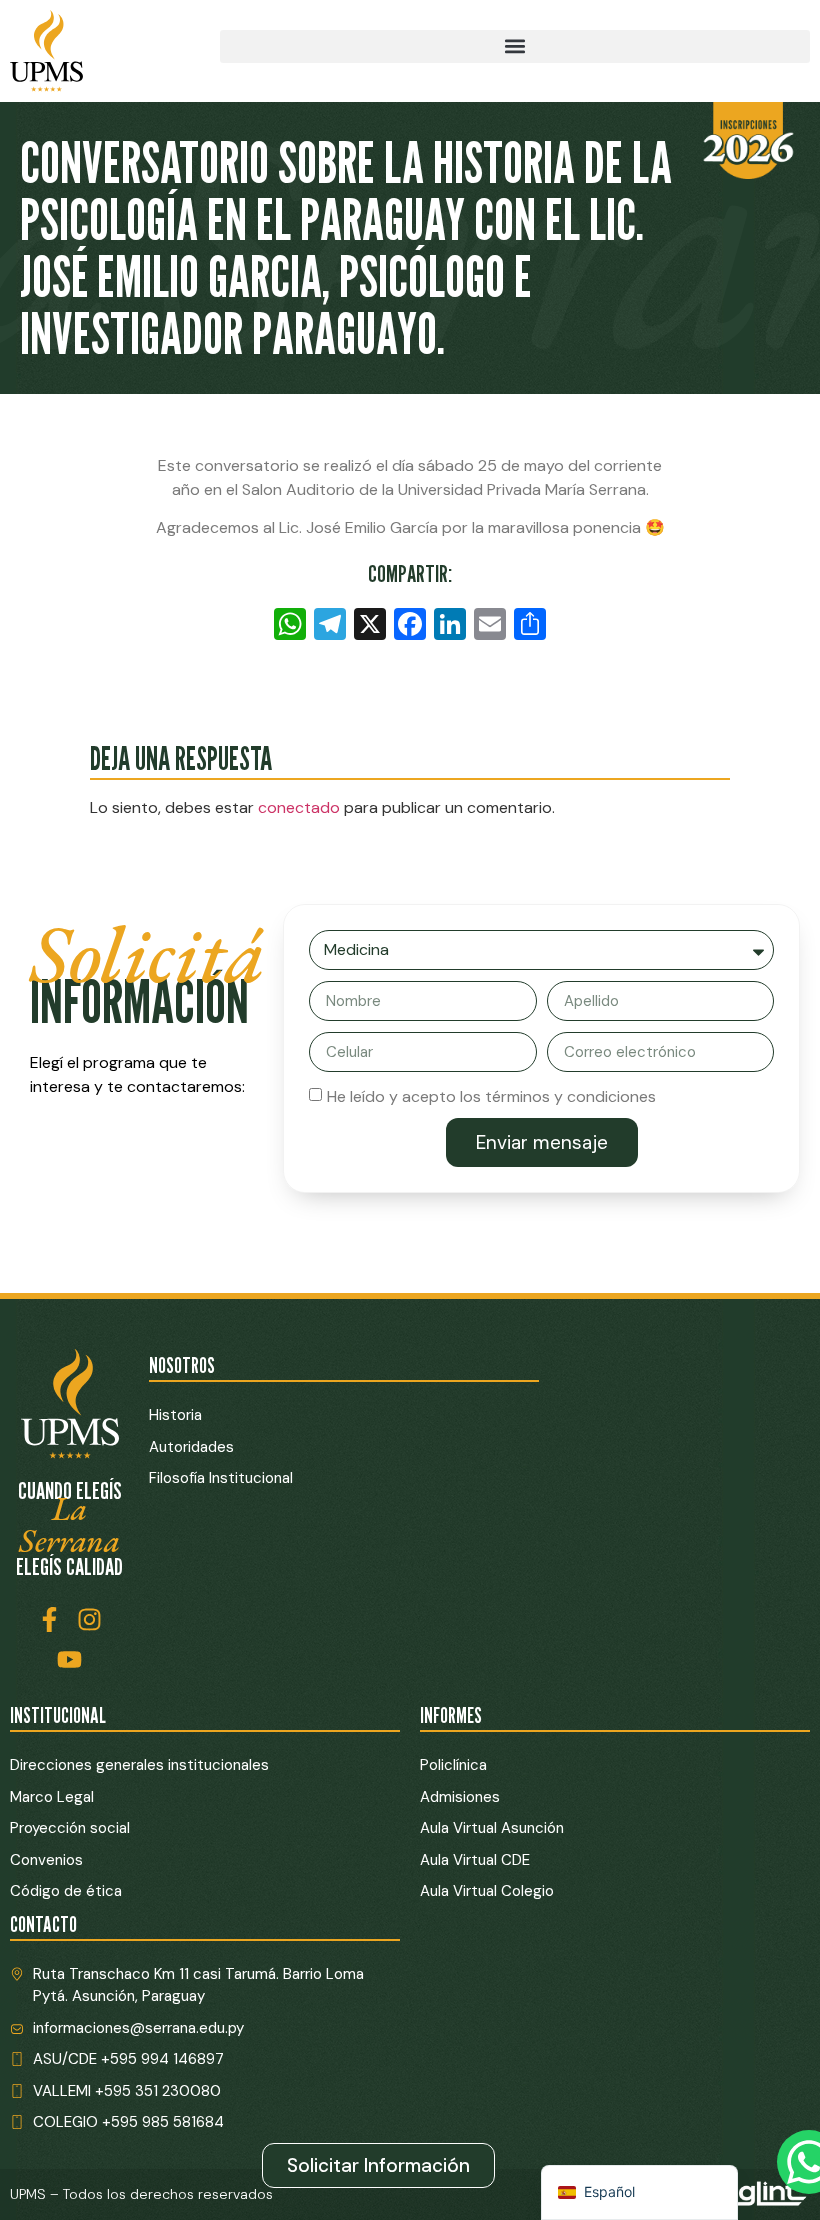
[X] (370, 626)
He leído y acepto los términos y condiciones (491, 1096)
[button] (515, 46)
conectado (299, 807)
